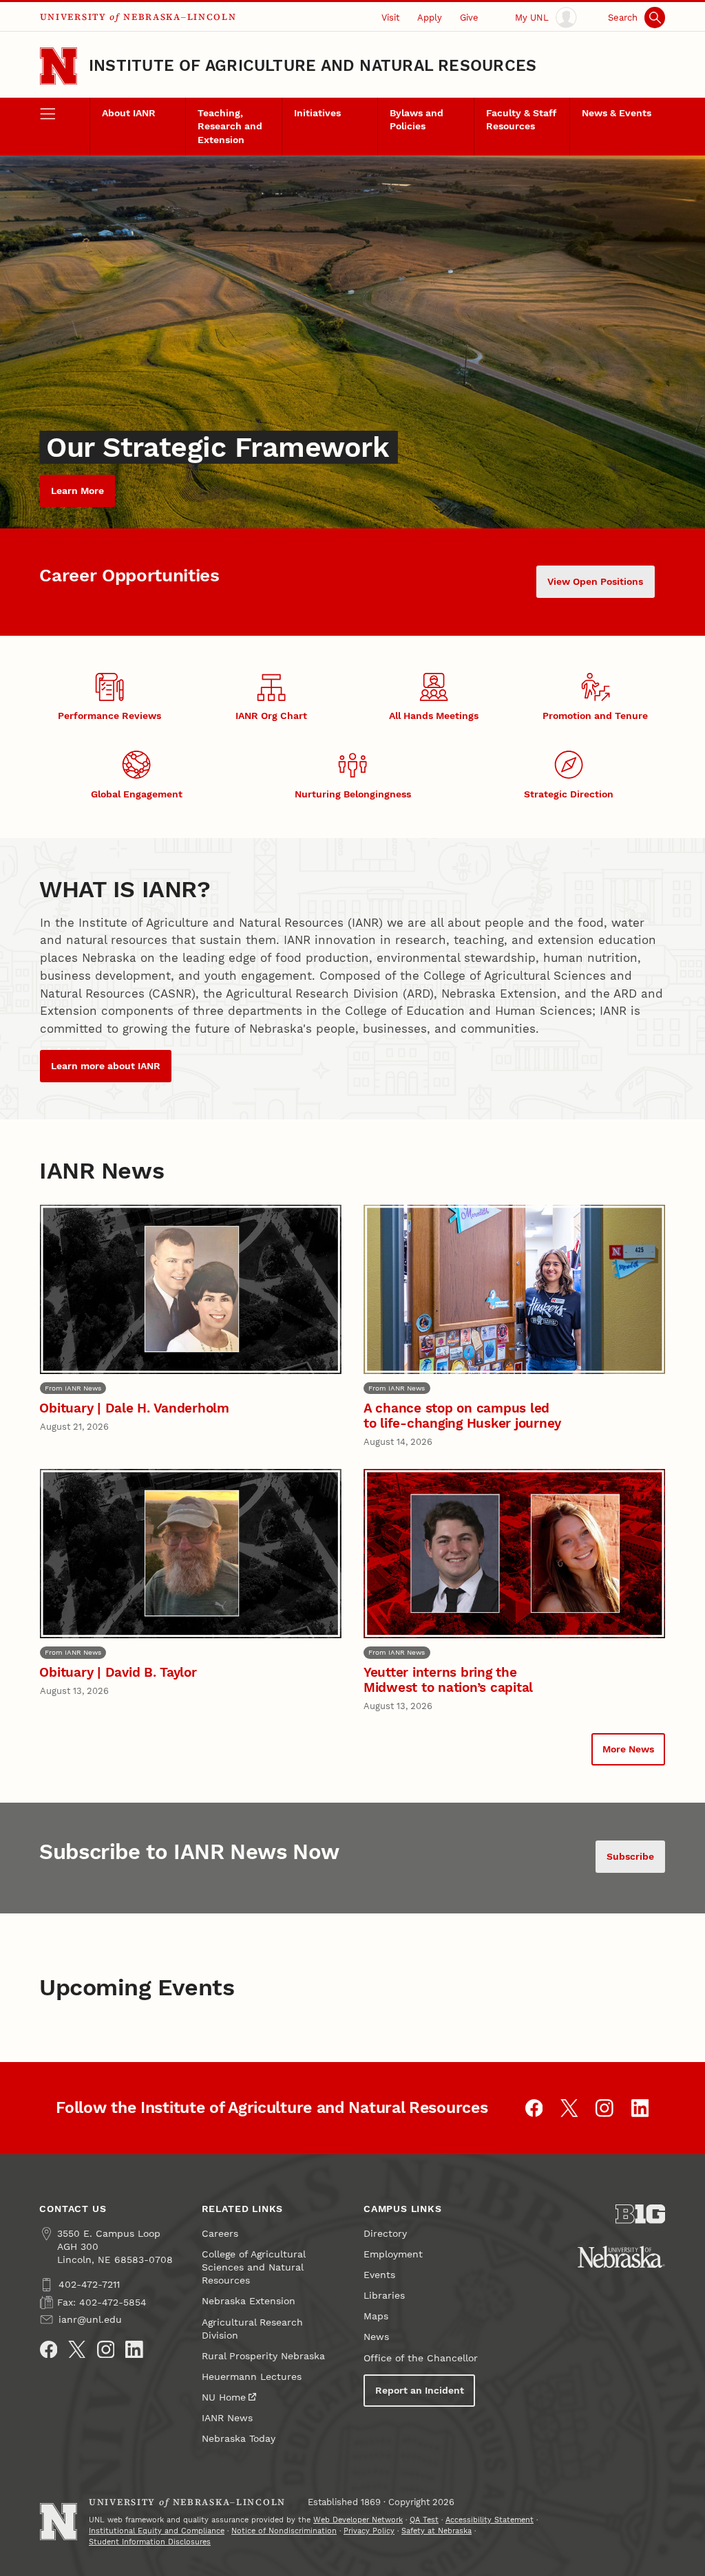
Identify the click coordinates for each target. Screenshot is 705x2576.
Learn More (77, 491)
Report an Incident (420, 2391)
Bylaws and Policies (417, 120)
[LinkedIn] (134, 2350)
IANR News (227, 2418)
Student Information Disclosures (150, 2542)
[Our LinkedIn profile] (640, 2108)
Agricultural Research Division (252, 2329)
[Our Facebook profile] (534, 2108)
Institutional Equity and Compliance (157, 2531)
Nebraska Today (239, 2439)
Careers (220, 2234)
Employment (393, 2254)
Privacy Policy (369, 2531)
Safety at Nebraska (436, 2531)
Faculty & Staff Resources (521, 120)
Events (379, 2275)
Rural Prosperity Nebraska (263, 2356)
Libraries (384, 2296)
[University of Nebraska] (621, 2257)
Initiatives (317, 113)
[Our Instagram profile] (604, 2108)
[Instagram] (106, 2350)
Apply (430, 18)
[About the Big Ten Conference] (640, 2214)
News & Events (617, 113)
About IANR (129, 113)
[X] (77, 2350)
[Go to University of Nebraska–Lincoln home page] (59, 66)
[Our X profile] (569, 2108)
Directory (385, 2234)
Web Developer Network (358, 2520)
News (376, 2337)
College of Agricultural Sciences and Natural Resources (253, 2267)
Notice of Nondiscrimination (284, 2531)
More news (628, 1749)
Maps (376, 2316)
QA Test (424, 2520)
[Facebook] (49, 2350)
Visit (390, 18)
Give (469, 18)
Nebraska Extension (249, 2301)
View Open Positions (595, 582)
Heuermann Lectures (252, 2377)
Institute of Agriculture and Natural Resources (313, 66)
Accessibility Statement (490, 2520)
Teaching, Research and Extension (230, 126)
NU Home (224, 2397)
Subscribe (630, 1857)
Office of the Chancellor (421, 2358)
